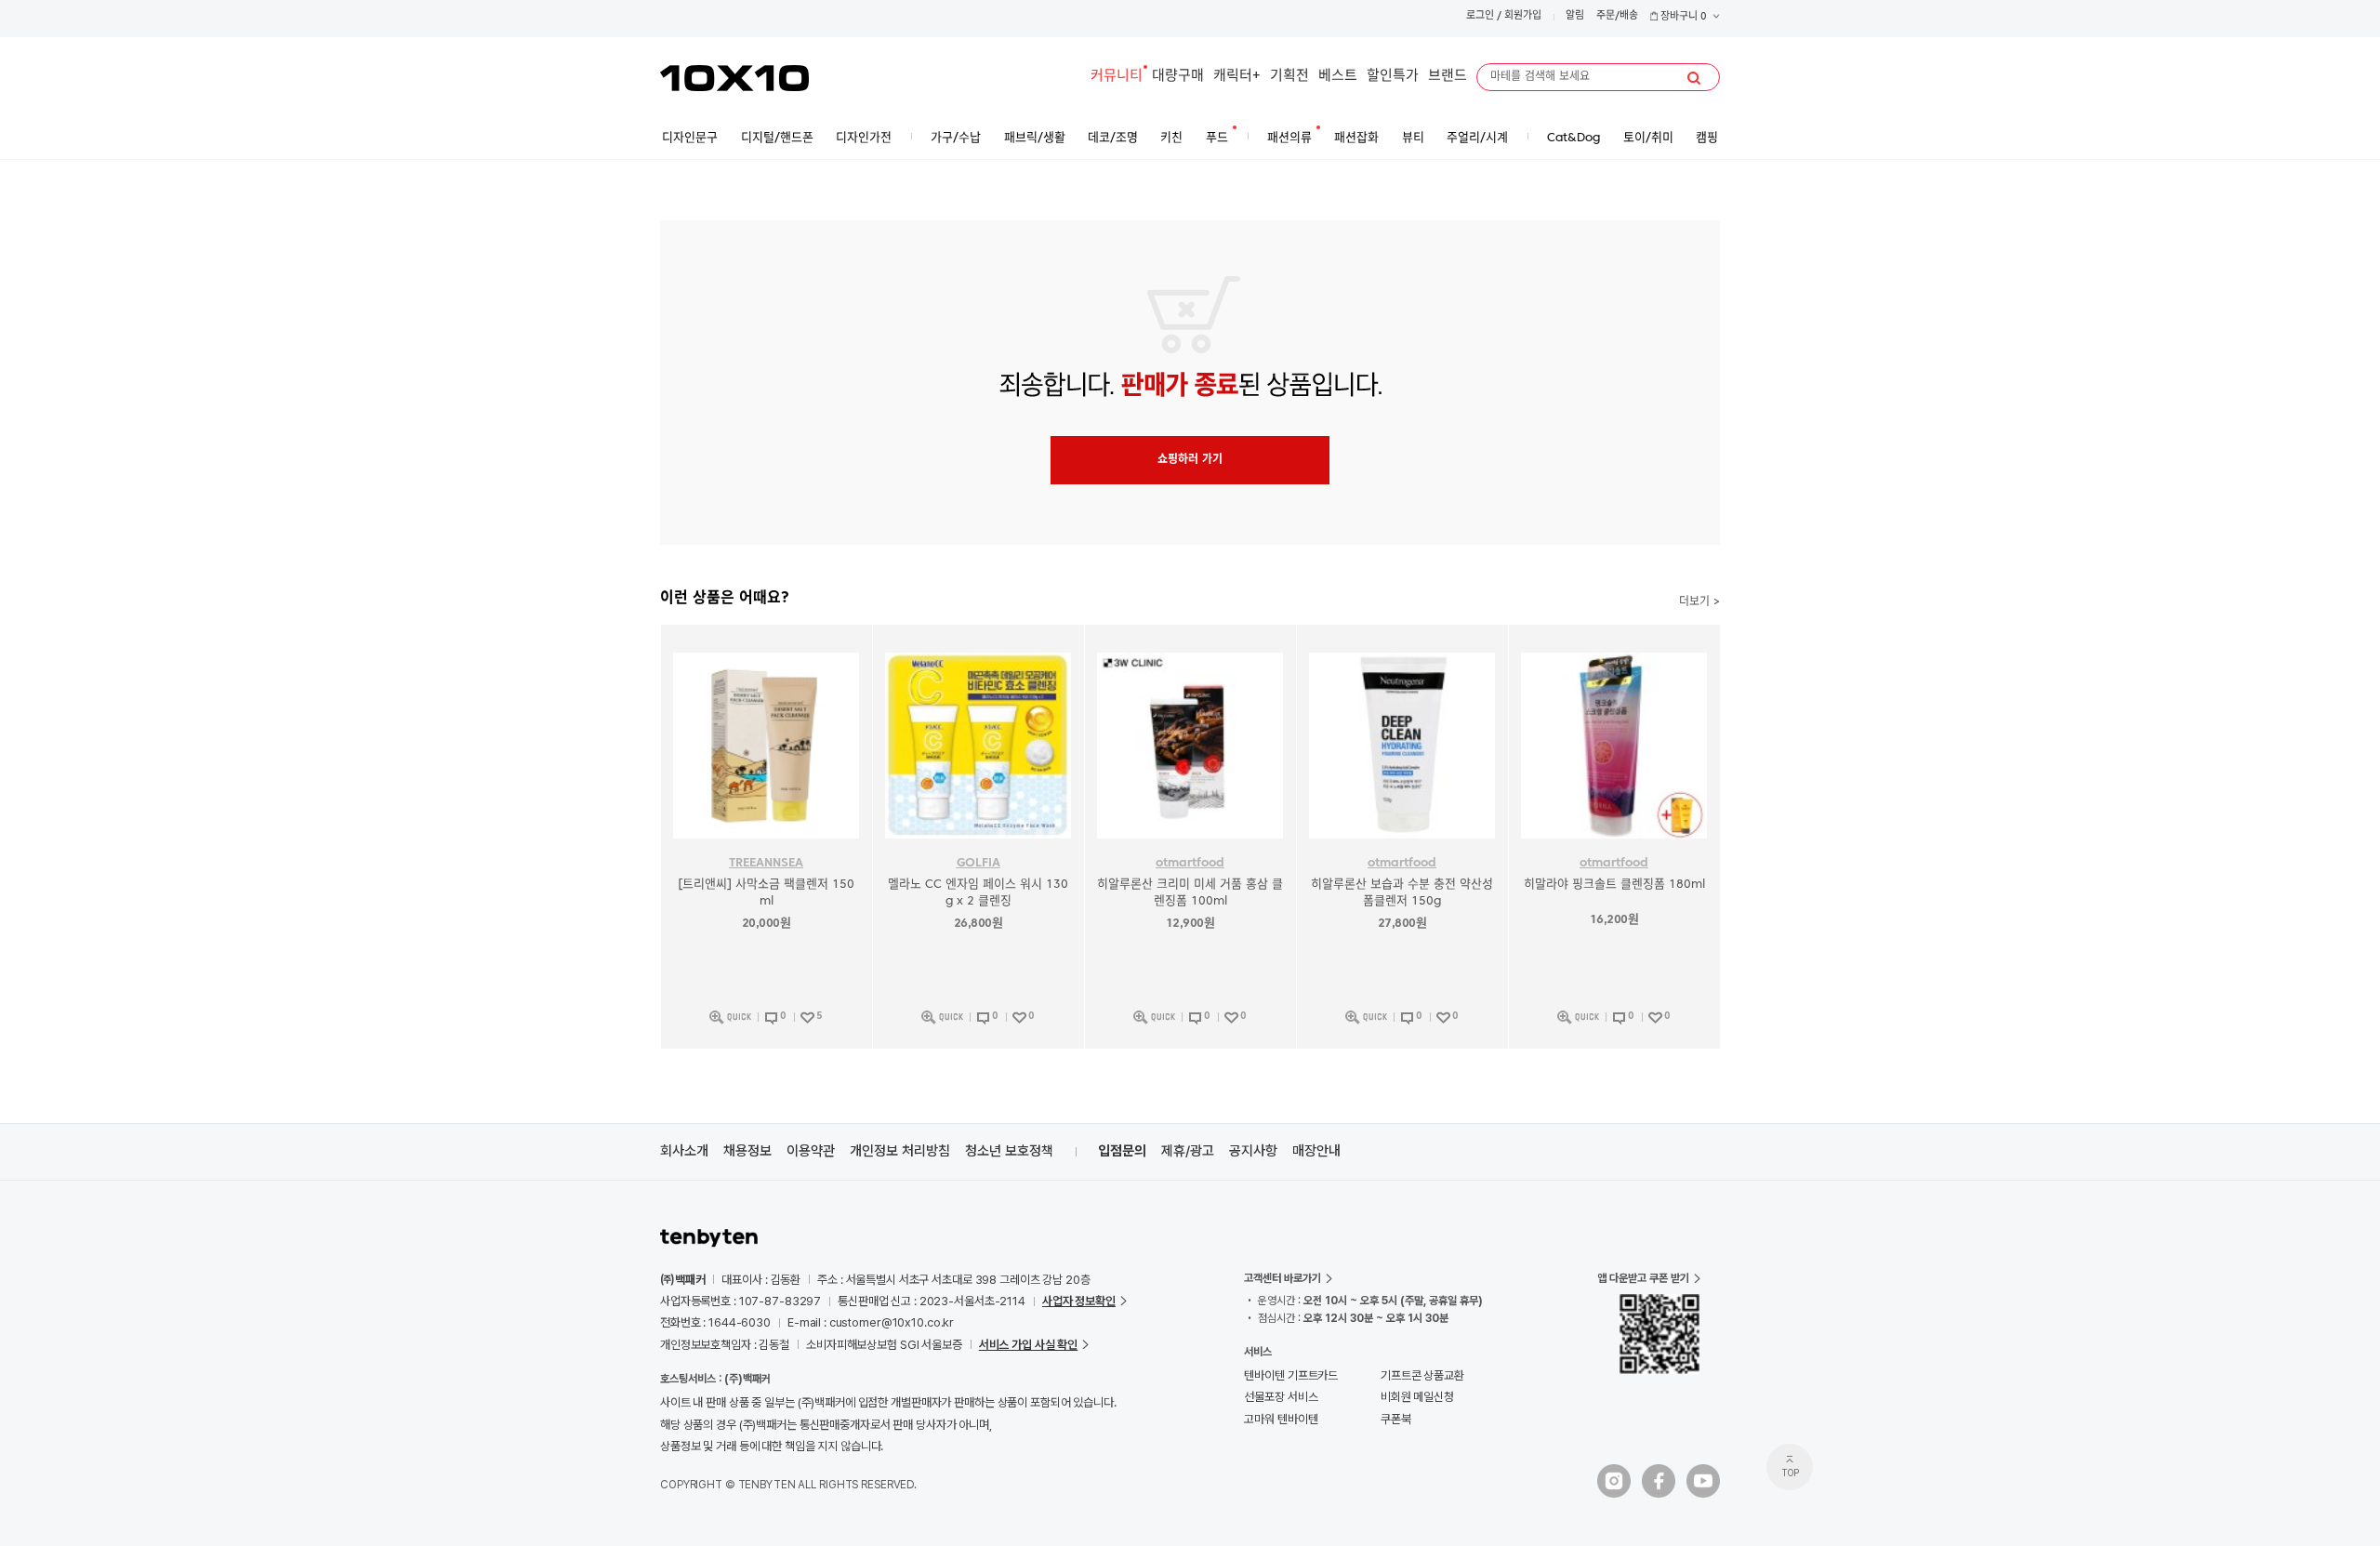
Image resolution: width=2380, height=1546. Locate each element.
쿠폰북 (1396, 1419)
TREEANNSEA (766, 863)
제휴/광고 (1188, 1151)
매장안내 (1316, 1151)
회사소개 (684, 1151)
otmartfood (1190, 863)
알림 (1575, 16)
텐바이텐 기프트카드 (1291, 1375)
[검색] (1694, 78)
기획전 (1289, 77)
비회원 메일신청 (1417, 1397)
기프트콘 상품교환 (1422, 1375)
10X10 (734, 78)
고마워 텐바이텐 (1281, 1419)
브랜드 (1448, 77)
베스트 (1338, 77)
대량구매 (1178, 77)
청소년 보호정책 (1009, 1151)
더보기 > (1699, 602)
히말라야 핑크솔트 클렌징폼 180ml (1614, 885)
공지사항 (1253, 1151)
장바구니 (1682, 17)
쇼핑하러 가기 (1190, 460)
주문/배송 (1617, 16)
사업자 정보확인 (1079, 1301)
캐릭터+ (1237, 77)
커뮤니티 (1117, 77)
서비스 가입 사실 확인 (1028, 1345)
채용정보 (747, 1151)
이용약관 (811, 1151)
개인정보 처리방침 (900, 1151)
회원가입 (1523, 16)
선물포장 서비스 (1281, 1397)
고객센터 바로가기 (1283, 1278)
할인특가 (1393, 77)
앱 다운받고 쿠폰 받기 (1643, 1278)
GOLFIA (978, 863)
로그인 (1480, 16)
